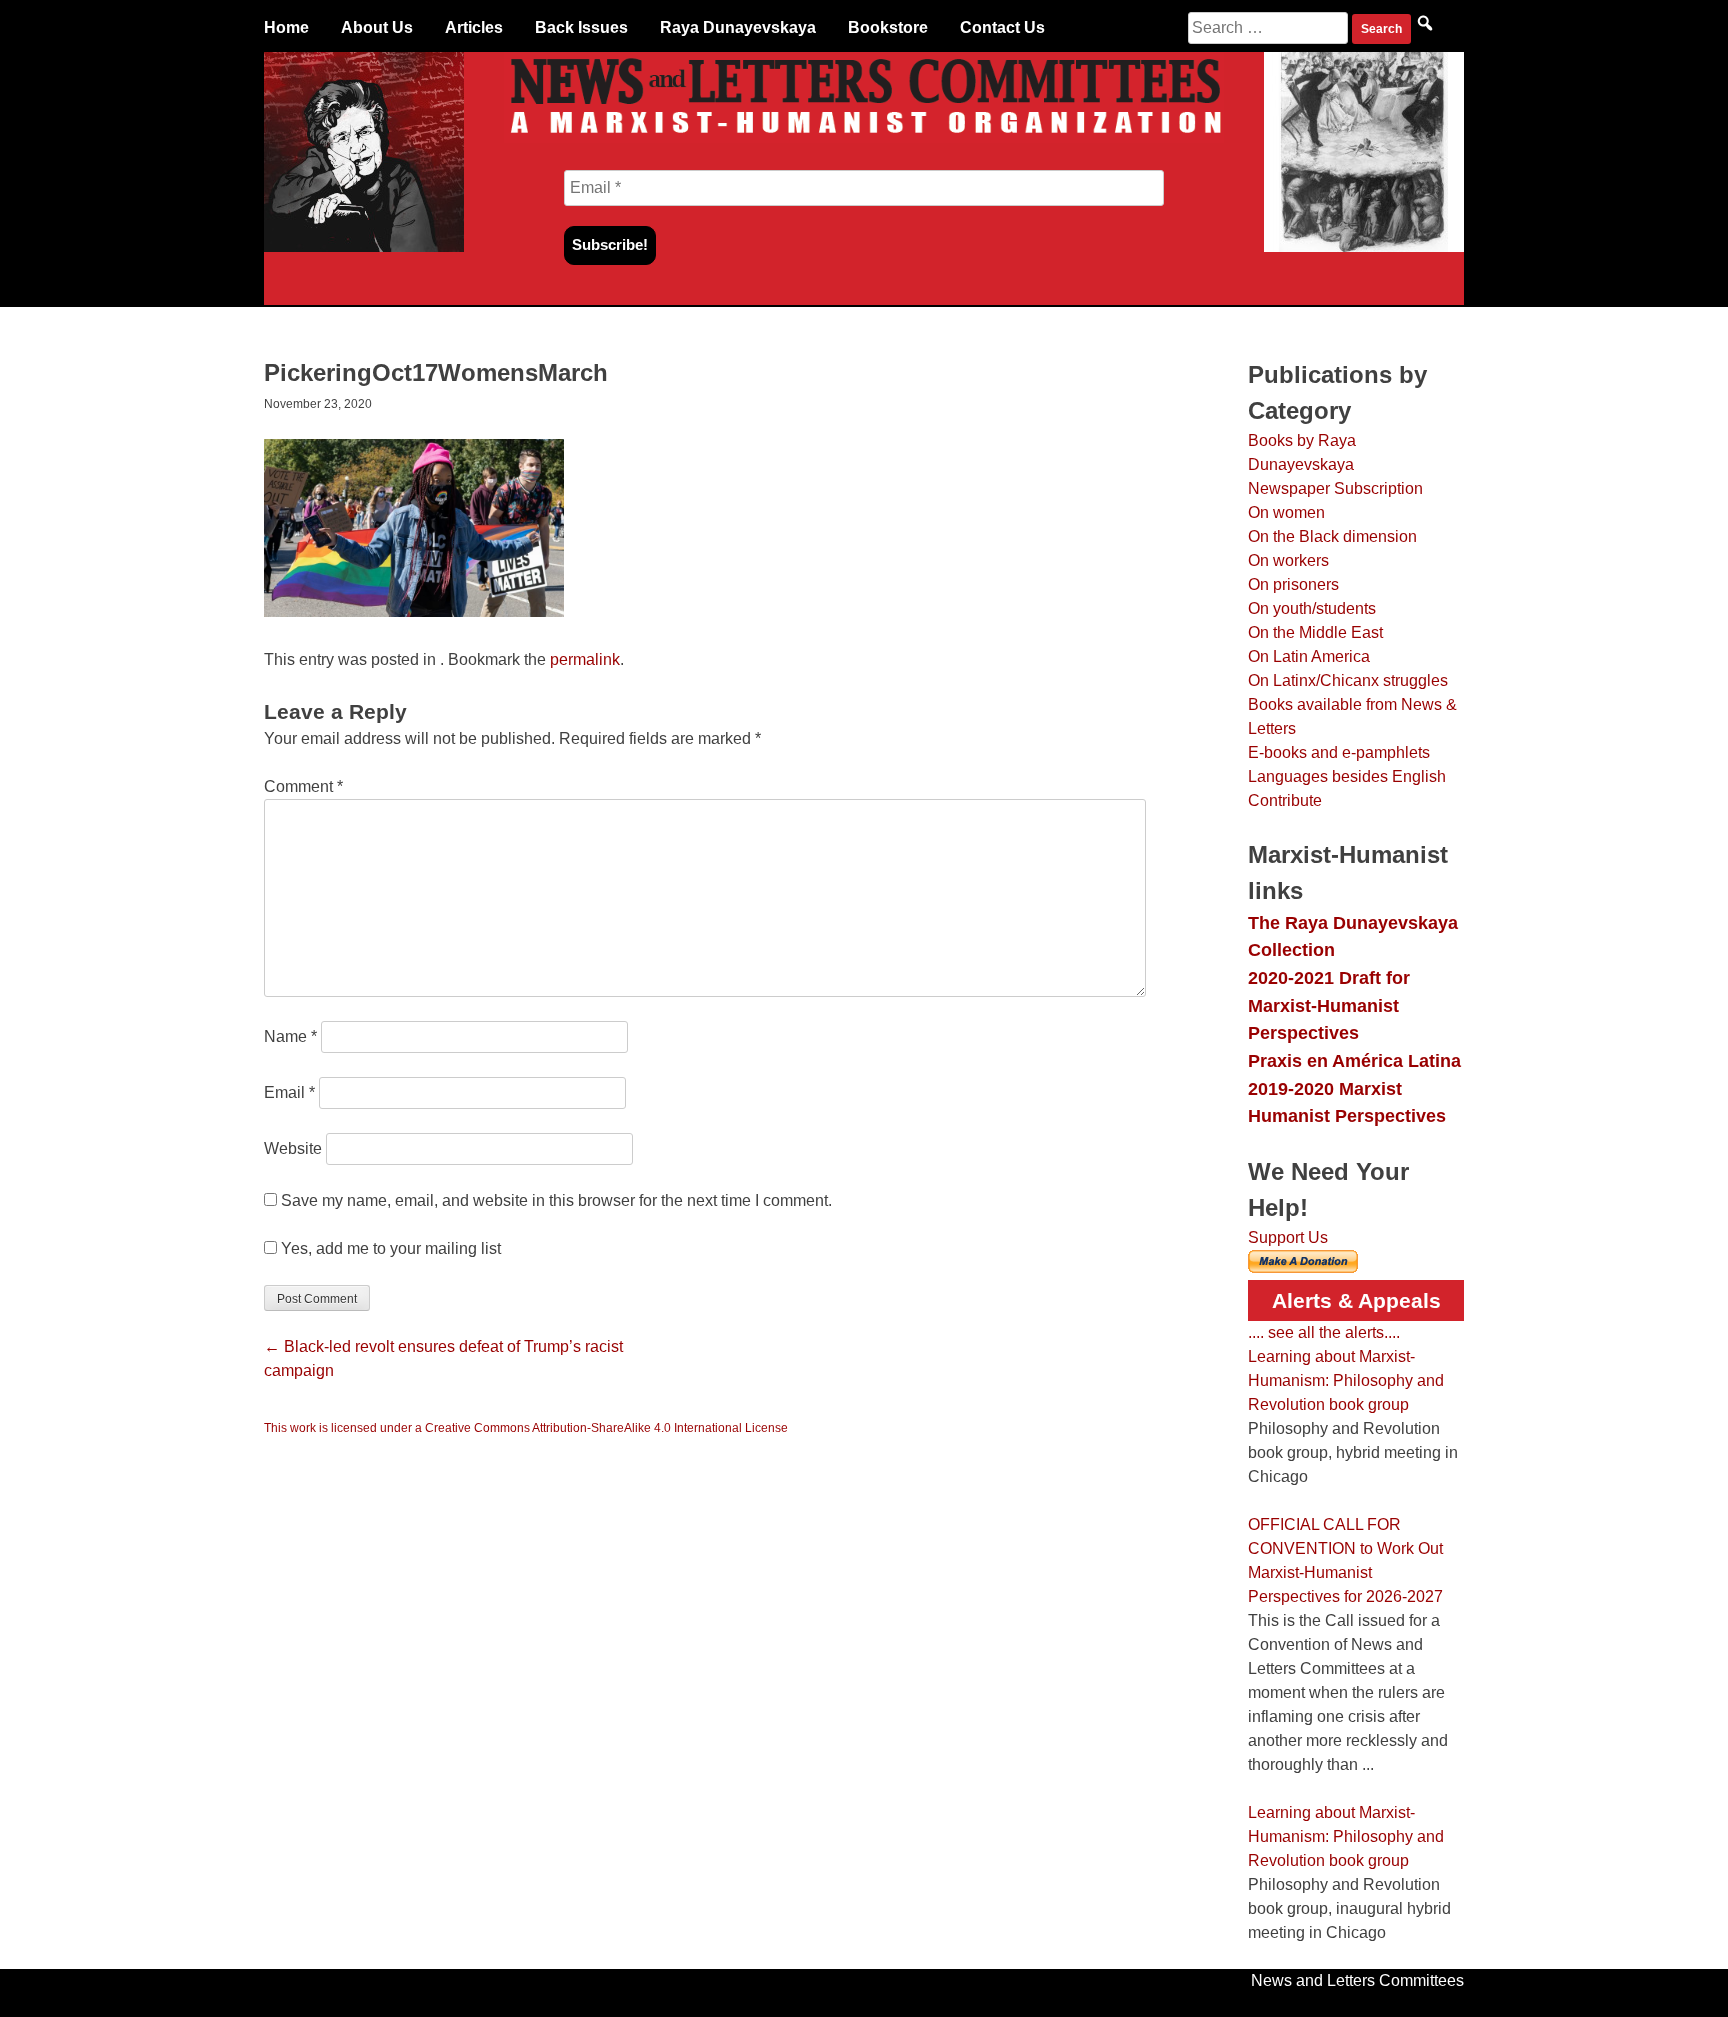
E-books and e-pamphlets (1339, 752)
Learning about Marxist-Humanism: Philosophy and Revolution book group (1346, 1380)
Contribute (1285, 800)
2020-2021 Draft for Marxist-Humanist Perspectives (1329, 1005)
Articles (474, 27)
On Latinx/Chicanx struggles (1348, 680)
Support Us (1288, 1237)
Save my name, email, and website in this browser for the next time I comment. (556, 1200)
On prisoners (1293, 584)
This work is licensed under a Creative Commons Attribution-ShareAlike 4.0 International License (526, 1428)
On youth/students (1312, 608)
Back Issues (581, 27)
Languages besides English (1347, 776)
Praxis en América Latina (1354, 1060)
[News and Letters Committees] (864, 137)
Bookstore (888, 27)
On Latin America (1309, 656)
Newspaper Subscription (1335, 488)
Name (290, 1036)
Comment (303, 786)
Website (293, 1148)
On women (1286, 512)
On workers (1288, 560)
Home (286, 27)
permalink (585, 659)
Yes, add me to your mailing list (389, 1248)
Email (289, 1092)
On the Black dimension (1332, 536)
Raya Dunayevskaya (738, 27)
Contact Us (1002, 27)
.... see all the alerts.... (1324, 1332)
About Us (377, 27)
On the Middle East (1315, 632)
